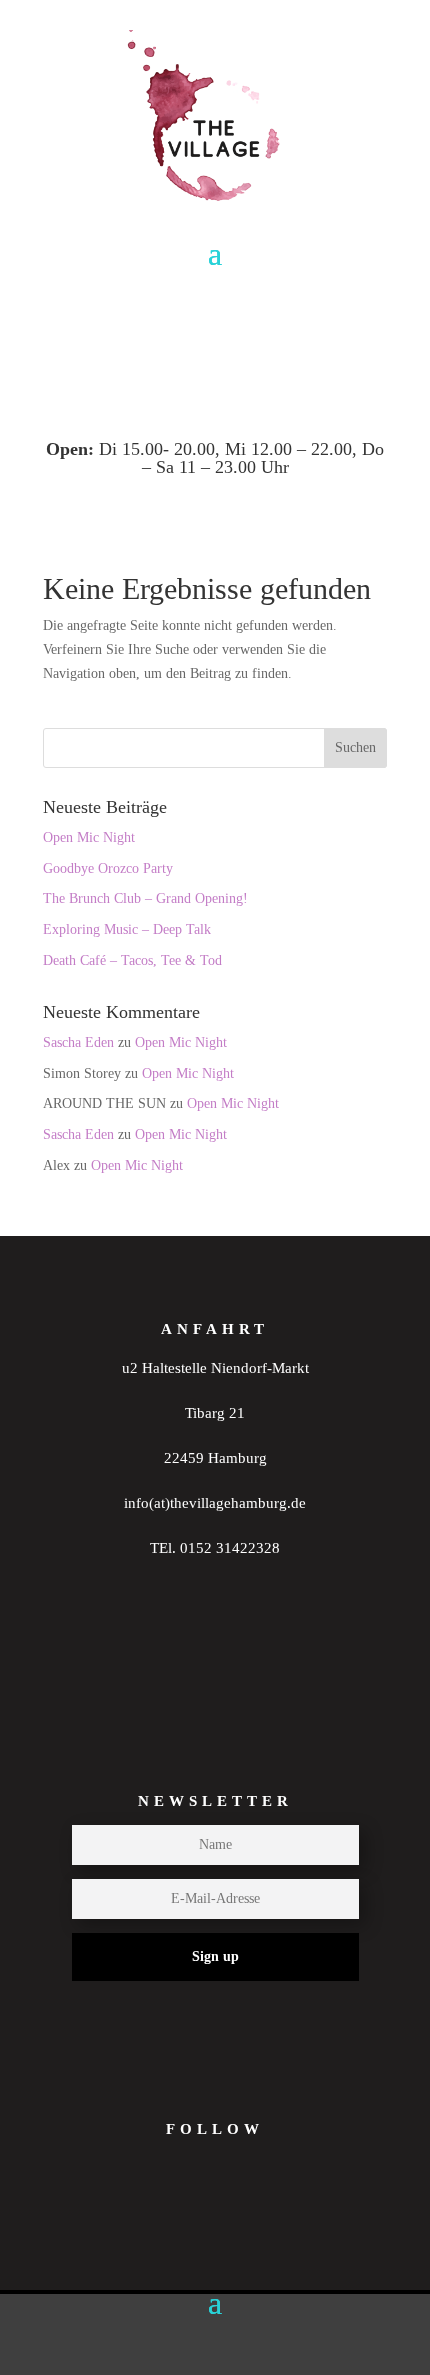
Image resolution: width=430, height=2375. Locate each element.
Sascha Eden (78, 1042)
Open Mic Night (89, 837)
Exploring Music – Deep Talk (127, 929)
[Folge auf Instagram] (164, 2217)
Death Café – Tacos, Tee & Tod (132, 960)
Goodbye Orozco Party (108, 868)
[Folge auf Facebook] (242, 2217)
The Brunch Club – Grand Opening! (145, 898)
